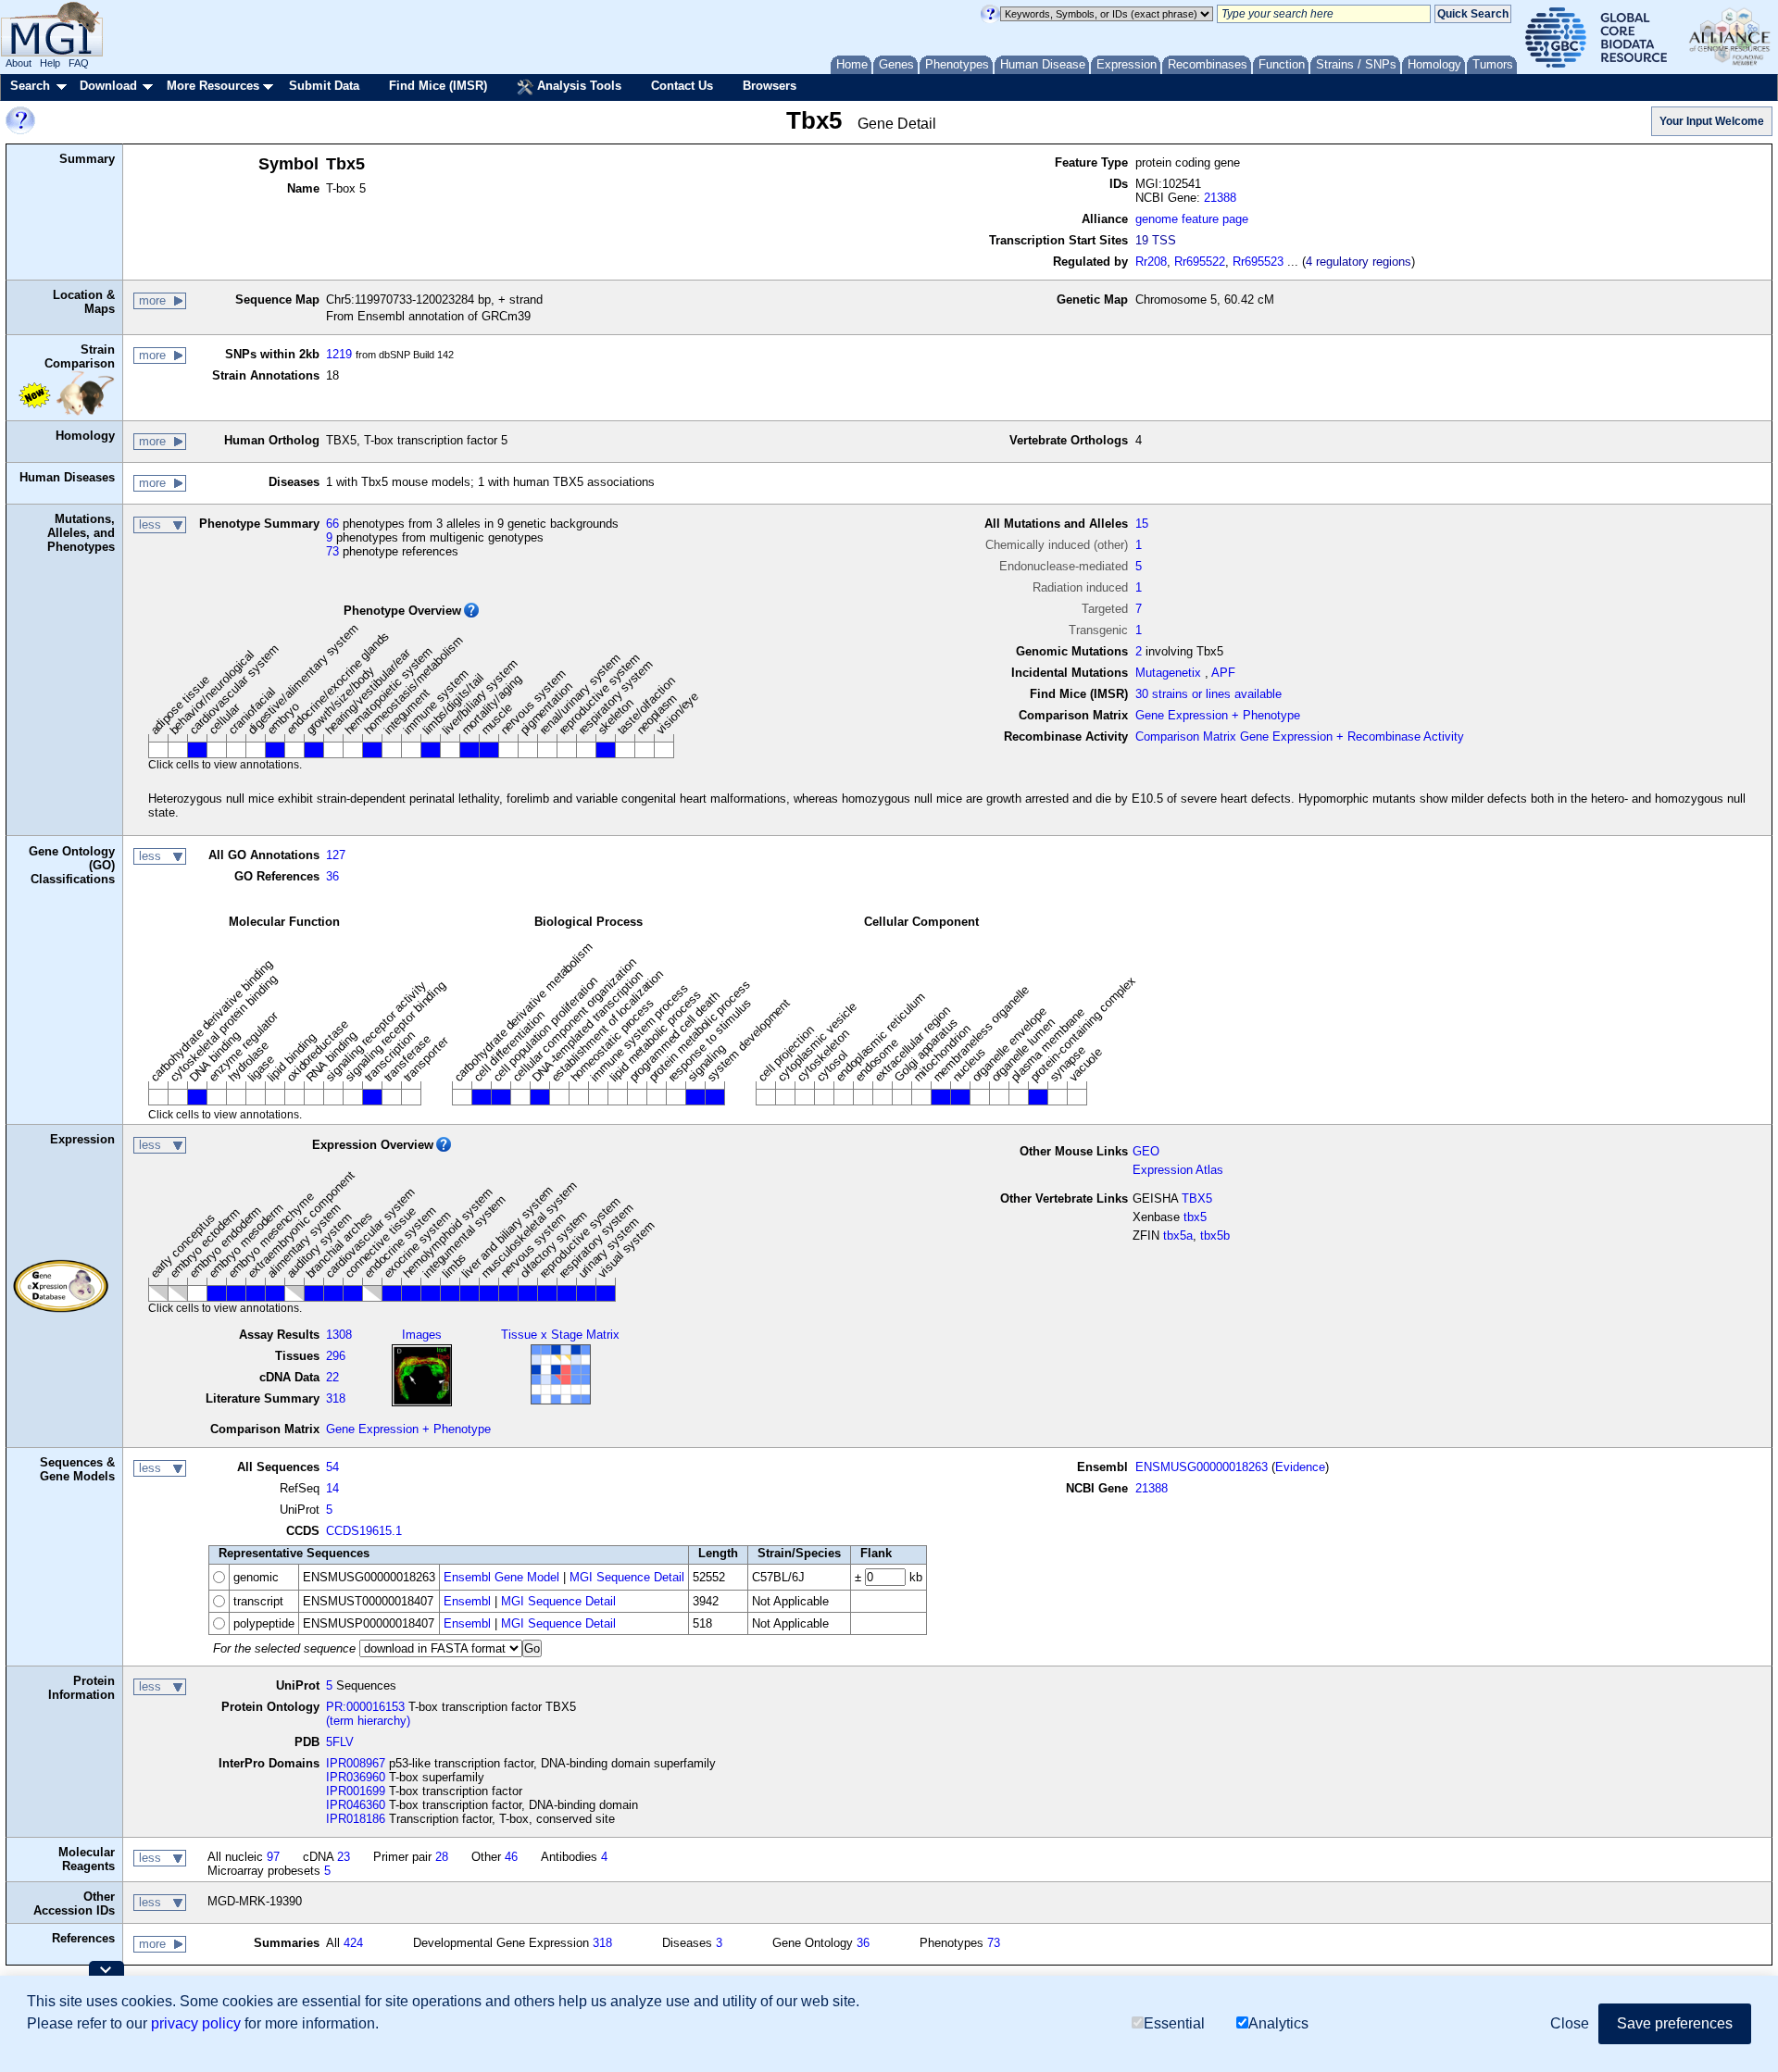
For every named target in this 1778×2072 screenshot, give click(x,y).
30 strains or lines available (1208, 694)
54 (332, 1467)
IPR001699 (356, 1791)
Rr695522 (1200, 262)
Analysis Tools (577, 86)
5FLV (340, 1742)
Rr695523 (1258, 262)
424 (353, 1943)
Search (30, 86)
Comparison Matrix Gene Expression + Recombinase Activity (1300, 736)
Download (108, 86)
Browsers (770, 86)
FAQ (79, 63)
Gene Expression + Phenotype (1218, 715)
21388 (1220, 198)
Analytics (1278, 2023)
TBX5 (1197, 1198)
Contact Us (682, 86)
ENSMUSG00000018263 (1202, 1467)
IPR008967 (356, 1763)
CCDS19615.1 (364, 1531)
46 (511, 1857)
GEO (1146, 1151)
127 (336, 855)
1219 (339, 354)
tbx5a (1178, 1236)
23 (344, 1857)
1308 (339, 1335)
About (19, 63)
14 (332, 1488)
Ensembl (467, 1601)
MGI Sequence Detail (627, 1577)
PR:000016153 (365, 1707)
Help (50, 63)
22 (332, 1377)
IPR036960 (356, 1777)
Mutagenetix (1168, 673)
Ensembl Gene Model (501, 1577)
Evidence (1300, 1467)
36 (332, 876)
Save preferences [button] (1675, 2023)
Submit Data (324, 86)
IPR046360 (356, 1805)
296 (336, 1356)
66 (332, 524)
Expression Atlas (1178, 1170)
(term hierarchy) (368, 1721)
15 (1142, 524)
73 (332, 551)
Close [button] (1570, 2023)
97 (273, 1857)
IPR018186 (356, 1819)
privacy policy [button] (196, 2023)
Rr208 (1151, 262)
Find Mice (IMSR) (438, 86)
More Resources (213, 86)
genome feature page (1192, 219)
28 (442, 1857)
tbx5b (1215, 1236)
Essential (1174, 2023)
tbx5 (1195, 1217)
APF (1223, 673)
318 (336, 1398)
